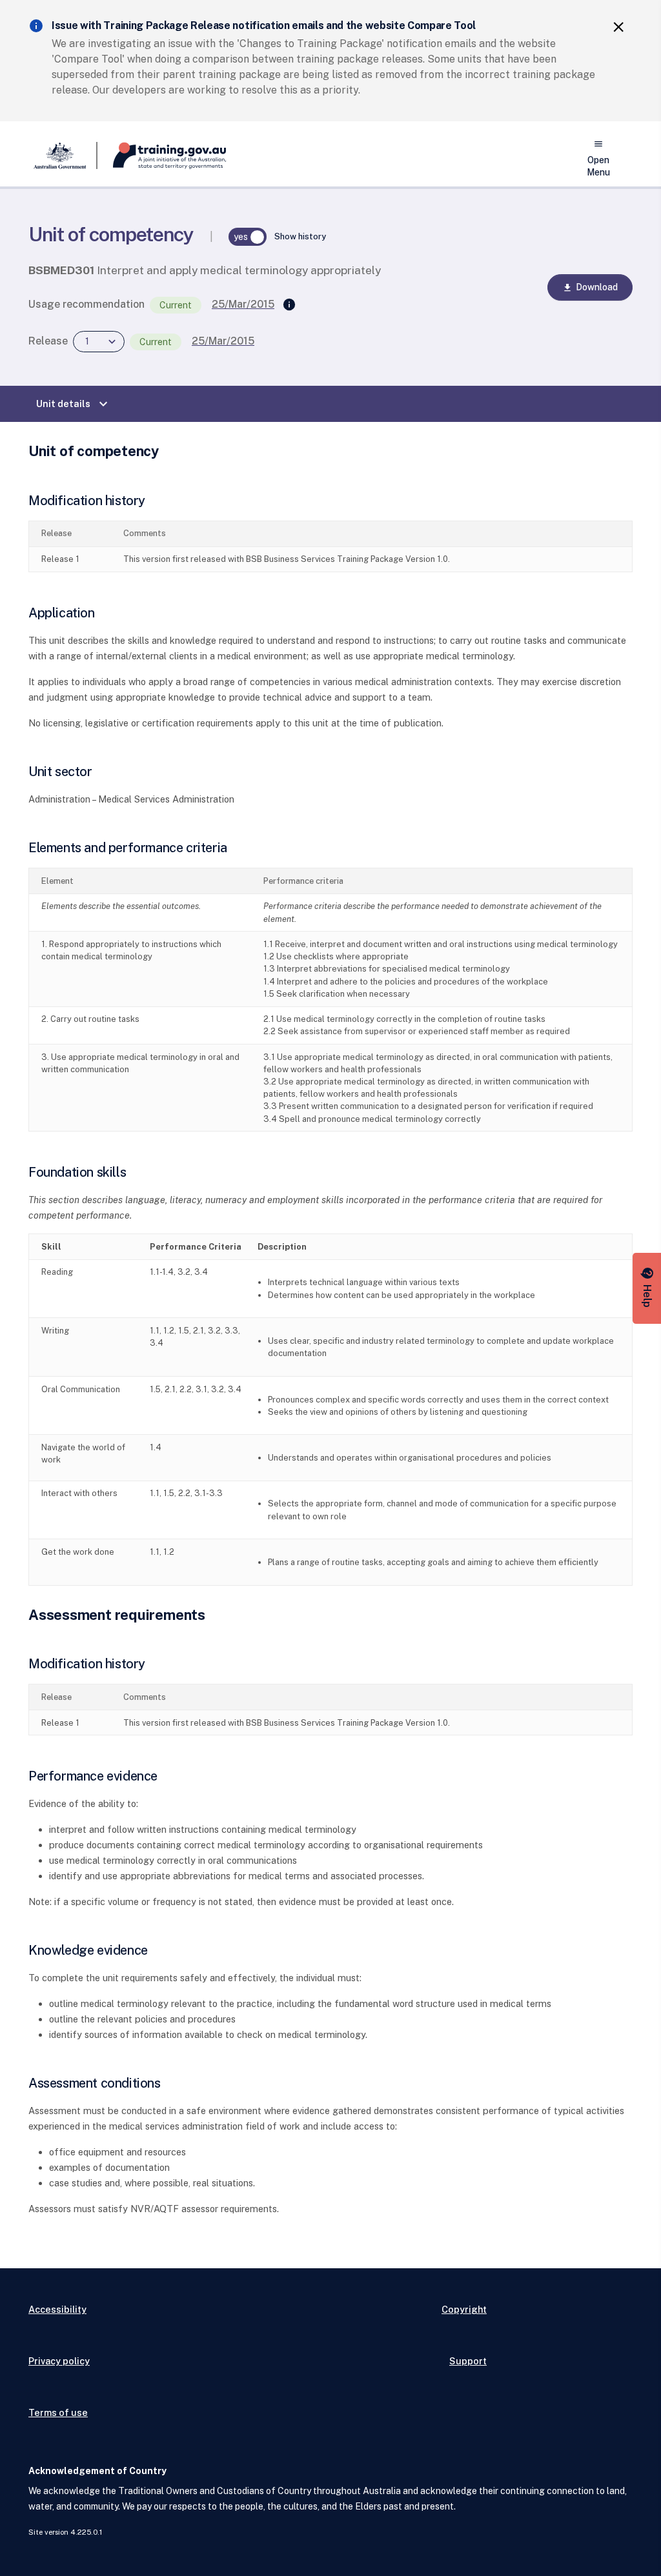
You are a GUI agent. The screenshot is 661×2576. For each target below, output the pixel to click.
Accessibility (57, 2309)
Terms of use (58, 2412)
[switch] (248, 237)
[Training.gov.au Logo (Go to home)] (162, 155)
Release (48, 341)
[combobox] (99, 342)
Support (468, 2361)
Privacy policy (59, 2361)
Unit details (74, 404)
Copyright (464, 2309)
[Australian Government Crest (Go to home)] (63, 155)
